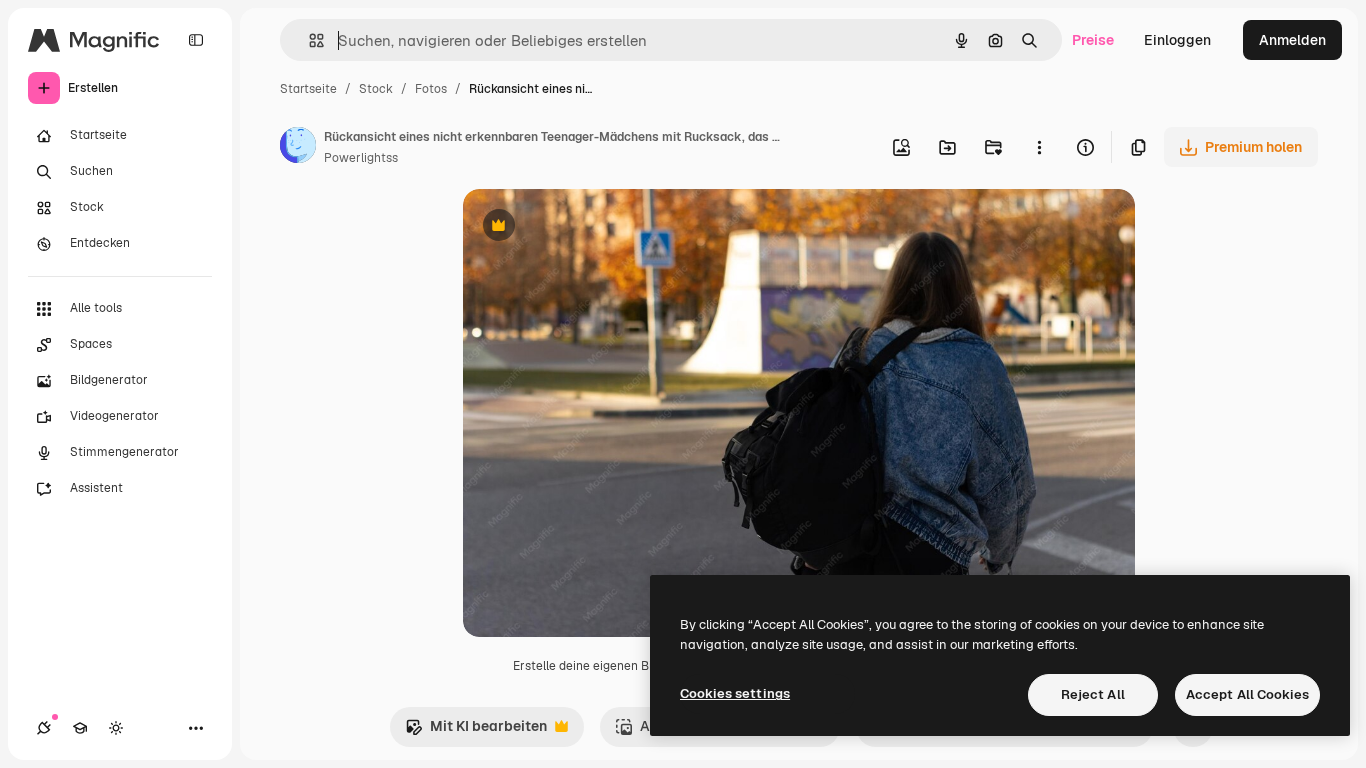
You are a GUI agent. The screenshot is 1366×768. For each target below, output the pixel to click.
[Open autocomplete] (308, 40)
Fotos (431, 89)
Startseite (308, 89)
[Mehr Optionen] (1039, 147)
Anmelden (1292, 40)
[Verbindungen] (44, 728)
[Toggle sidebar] (196, 40)
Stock (376, 89)
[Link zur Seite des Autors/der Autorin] (298, 148)
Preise (1093, 40)
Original (591, 227)
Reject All (1093, 694)
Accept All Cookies (1247, 694)
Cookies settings (735, 693)
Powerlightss (361, 158)
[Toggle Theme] (116, 728)
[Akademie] (80, 728)
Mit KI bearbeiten (476, 731)
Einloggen (1177, 40)
